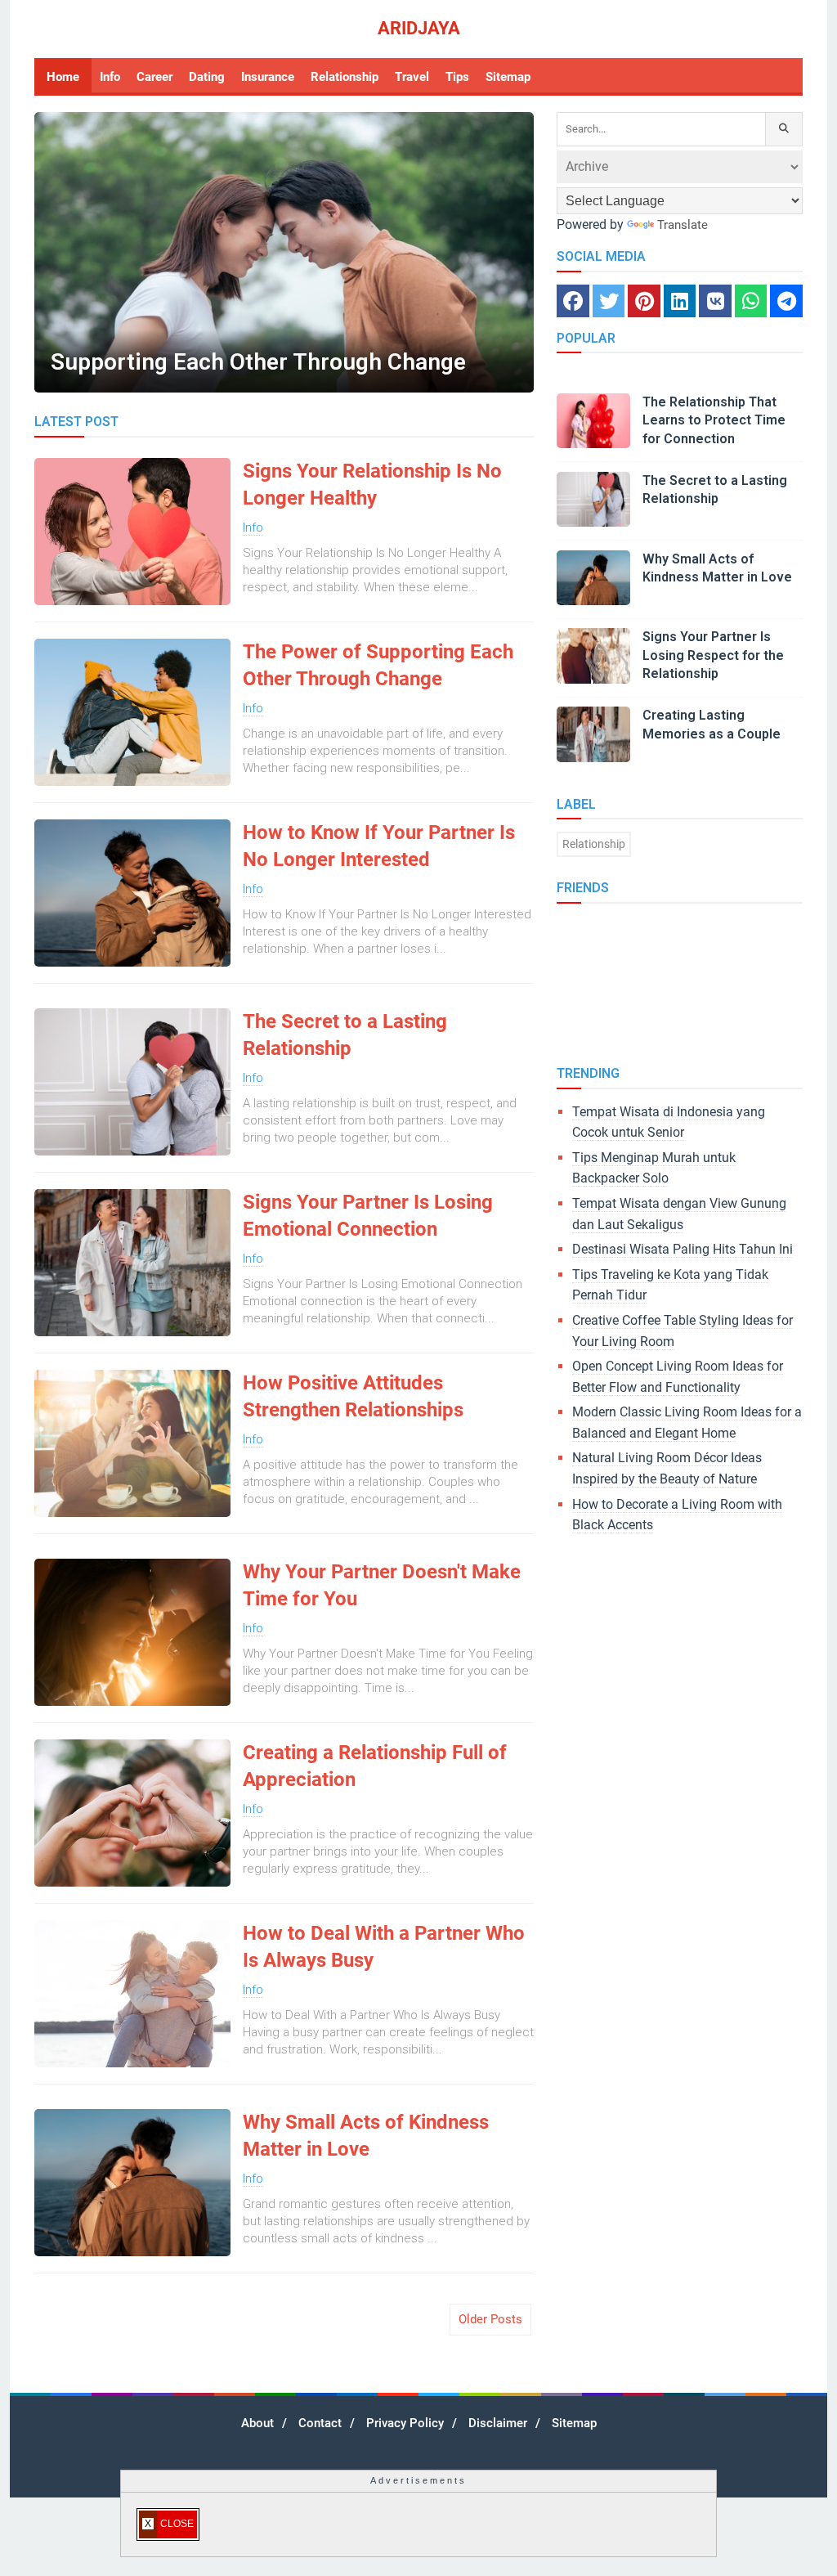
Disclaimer (498, 2423)
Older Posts (490, 2319)
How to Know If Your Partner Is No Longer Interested (379, 846)
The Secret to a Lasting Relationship (345, 1035)
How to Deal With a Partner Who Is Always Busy (384, 1947)
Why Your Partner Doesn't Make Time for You (382, 1586)
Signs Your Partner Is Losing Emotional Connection (368, 1216)
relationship (594, 844)
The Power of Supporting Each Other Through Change (378, 666)
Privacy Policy (405, 2423)
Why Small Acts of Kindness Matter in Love (366, 2136)
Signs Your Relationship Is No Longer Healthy (372, 485)
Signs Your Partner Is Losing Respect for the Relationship (713, 655)
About (257, 2423)
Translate (683, 225)
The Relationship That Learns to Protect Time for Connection (714, 420)
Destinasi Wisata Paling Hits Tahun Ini (683, 1249)
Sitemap (574, 2423)
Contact (320, 2423)
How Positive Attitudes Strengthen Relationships (353, 1397)
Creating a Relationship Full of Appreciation (375, 1766)
